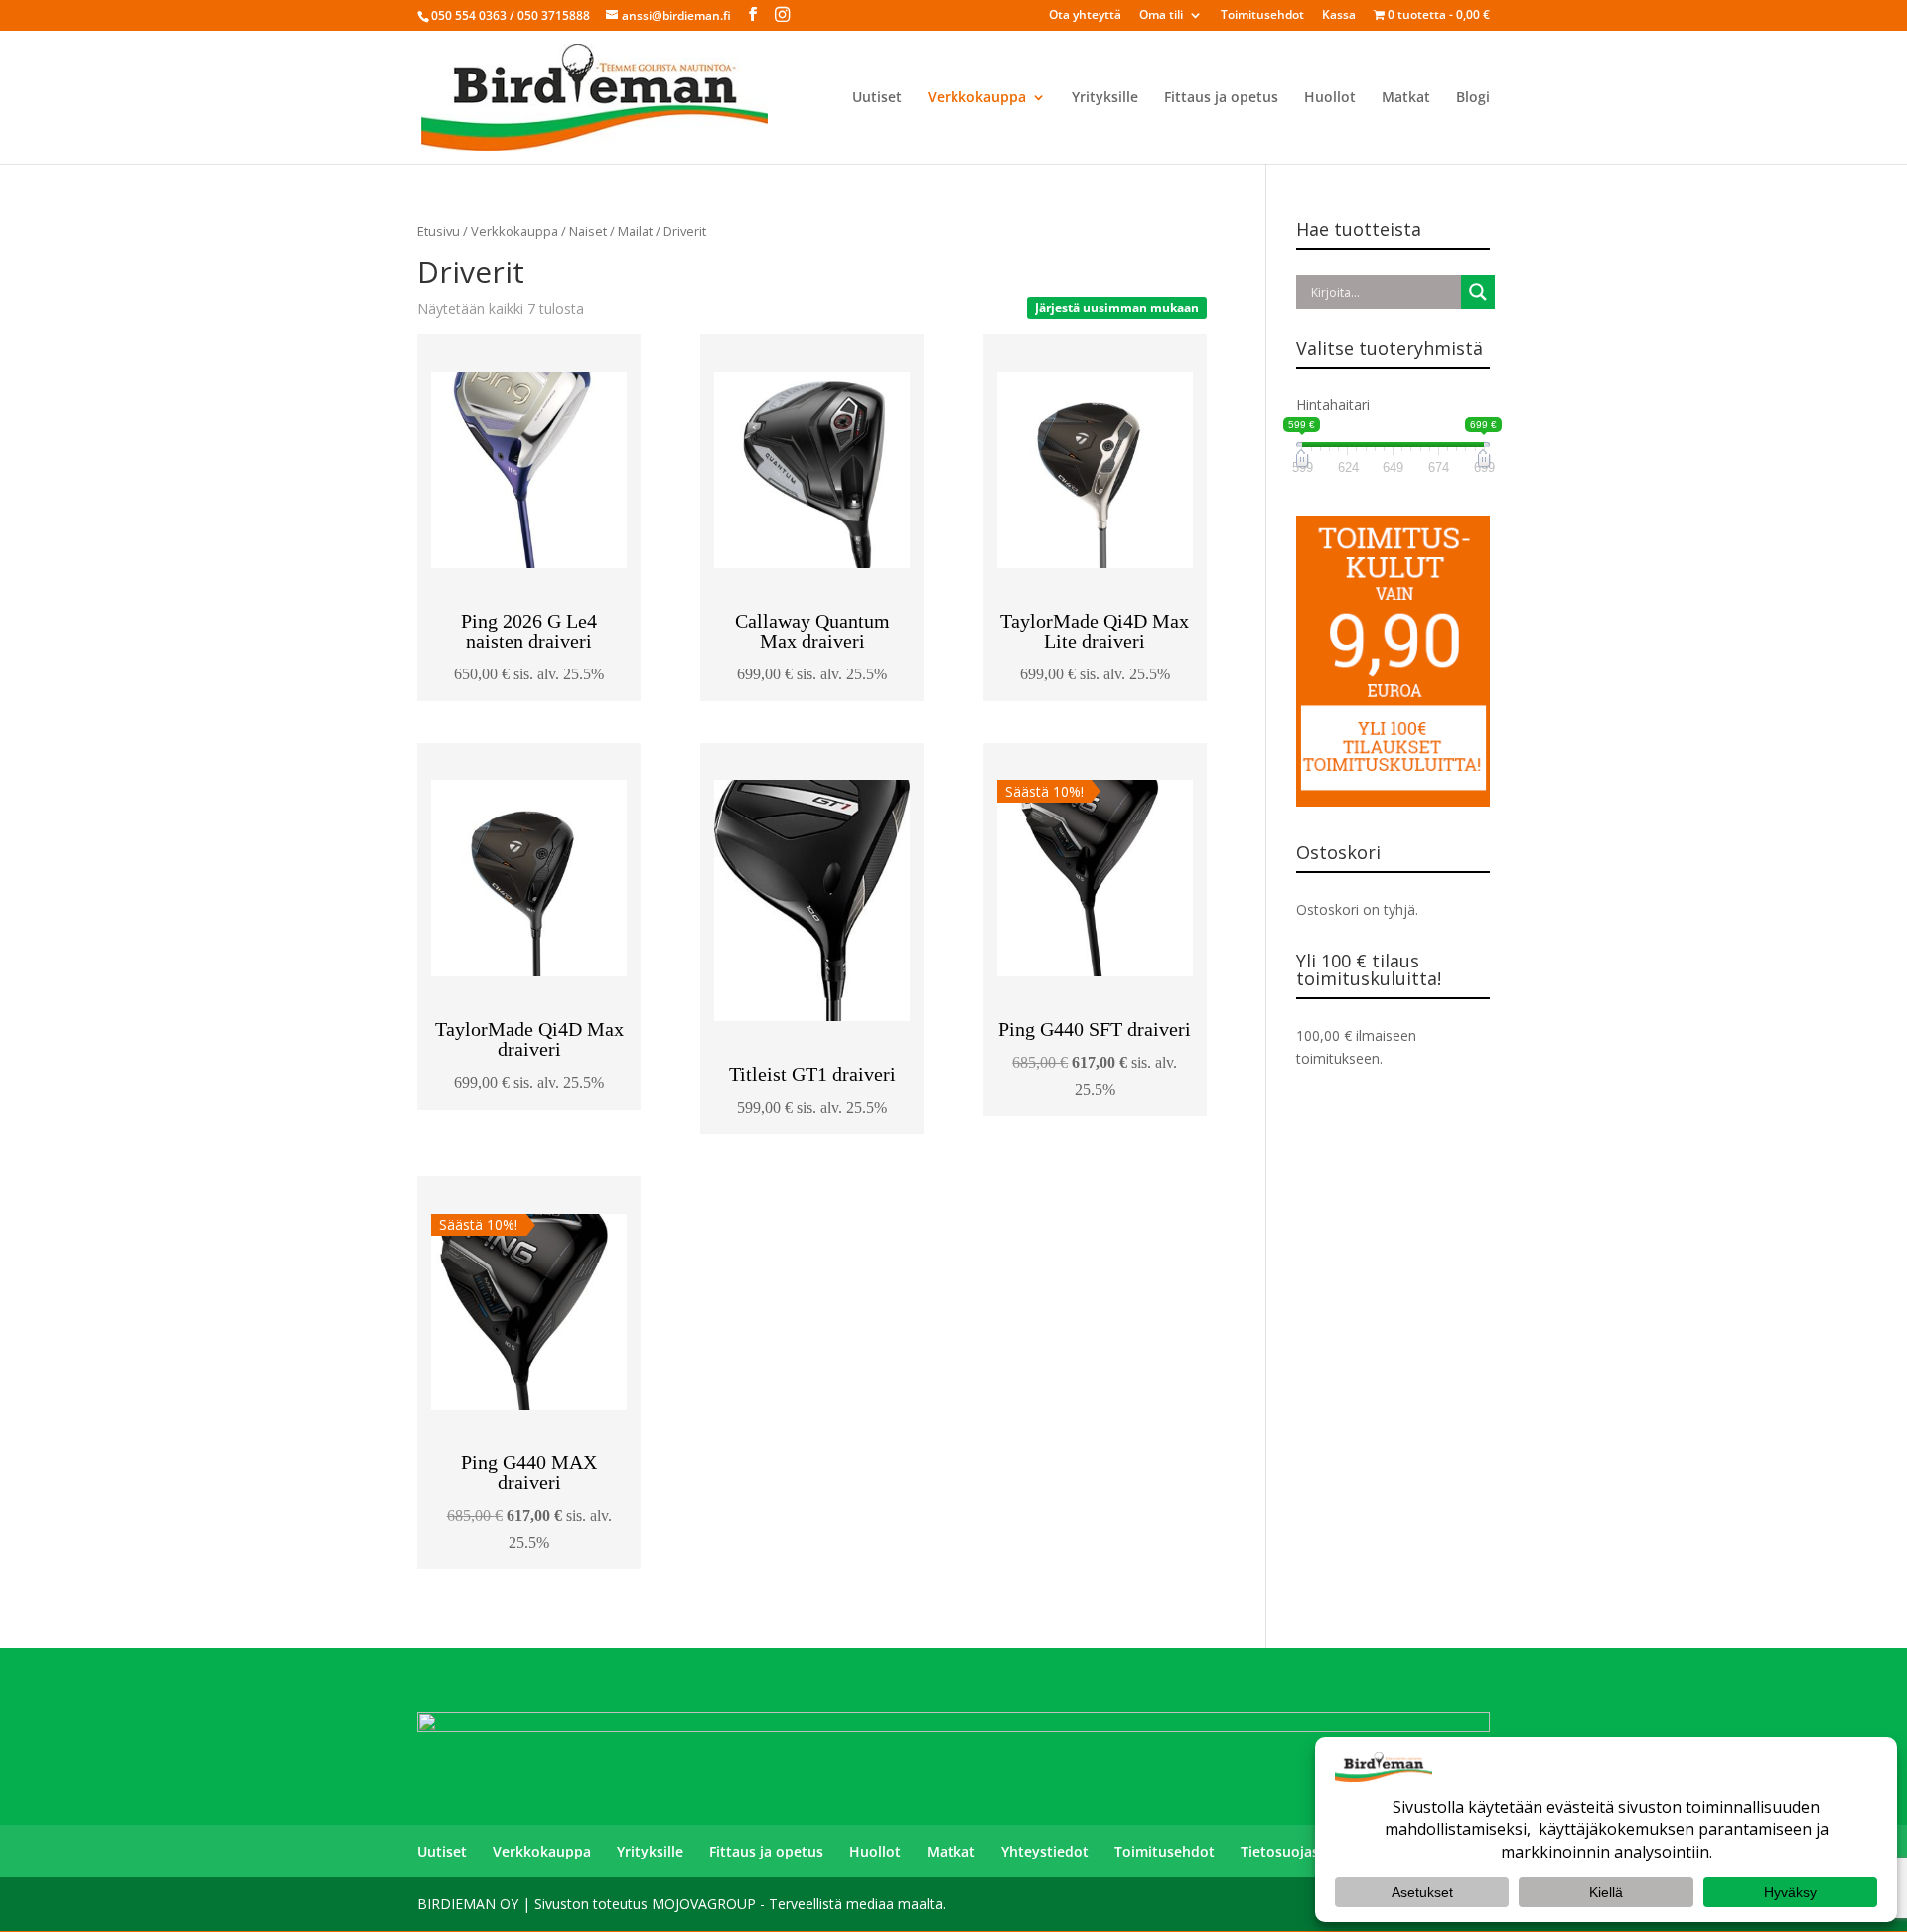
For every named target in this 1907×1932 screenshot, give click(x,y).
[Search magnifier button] (1478, 292)
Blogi (1473, 98)
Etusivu (439, 231)
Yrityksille (1105, 98)
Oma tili (1161, 16)
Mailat (635, 231)
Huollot (1330, 98)
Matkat (1406, 98)
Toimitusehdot (1262, 16)
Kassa (1339, 16)
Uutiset (877, 98)
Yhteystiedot (1045, 1851)
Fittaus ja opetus (1221, 98)
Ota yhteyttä (1085, 16)
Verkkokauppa (977, 98)
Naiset (588, 231)
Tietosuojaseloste (1301, 1851)
